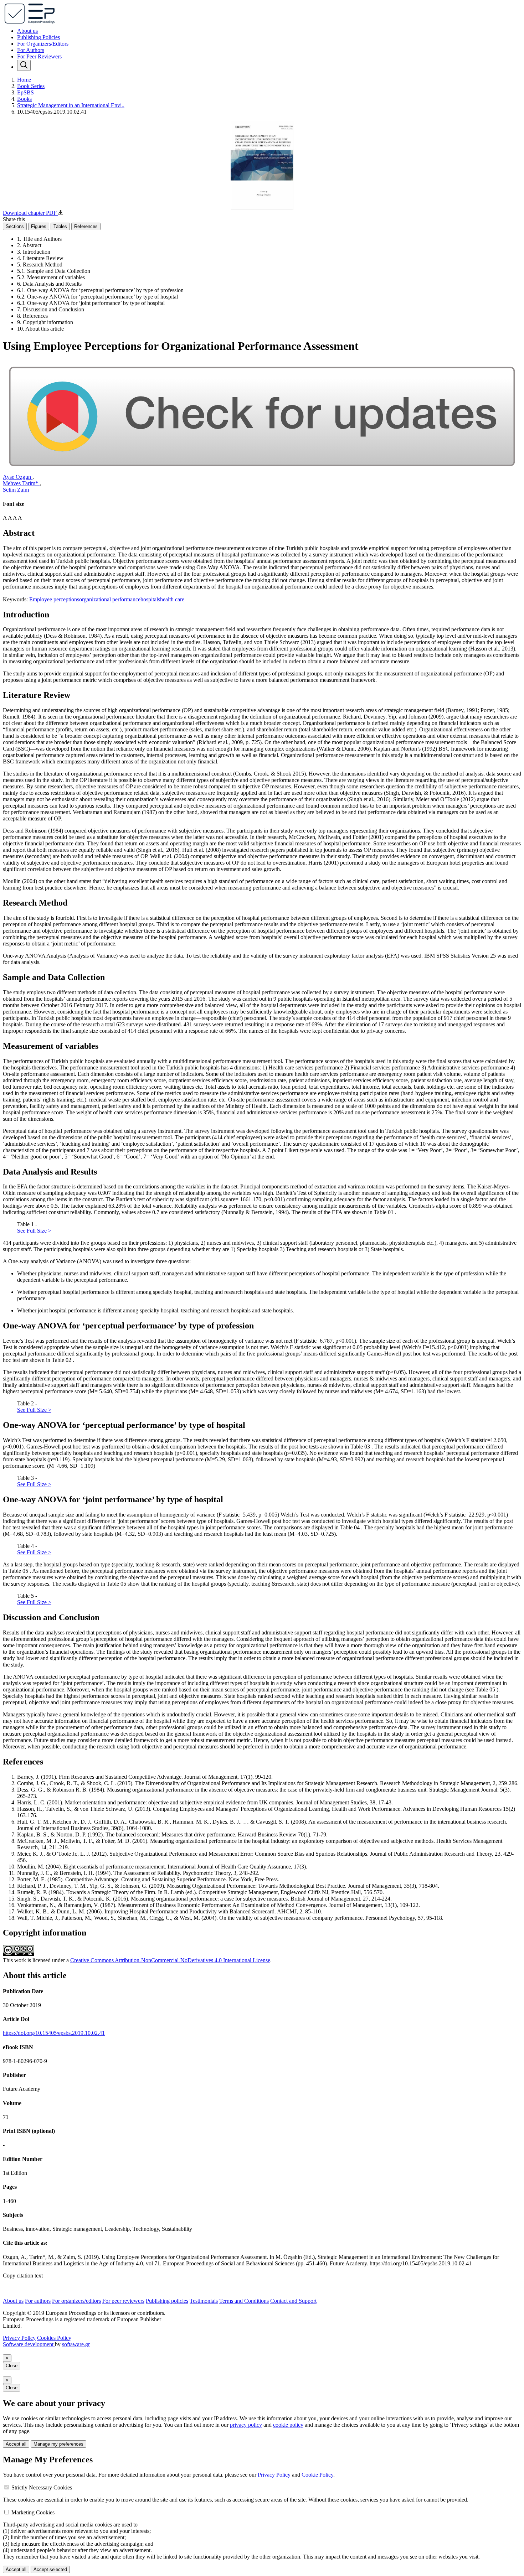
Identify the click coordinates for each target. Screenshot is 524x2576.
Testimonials (204, 2301)
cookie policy (288, 2425)
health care (172, 599)
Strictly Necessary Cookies (42, 2487)
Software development (29, 2344)
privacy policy (246, 2425)
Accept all (16, 2444)
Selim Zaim (16, 490)
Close (12, 2366)
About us (27, 31)
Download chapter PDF (30, 213)
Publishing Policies (38, 37)
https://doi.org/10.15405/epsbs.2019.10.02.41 (54, 2033)
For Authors (31, 50)
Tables (60, 226)
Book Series (31, 86)
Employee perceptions (54, 599)
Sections (15, 226)
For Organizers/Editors (43, 44)
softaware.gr (76, 2344)
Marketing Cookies (33, 2512)
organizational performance (110, 599)
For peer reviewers (123, 2301)
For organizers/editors (76, 2301)
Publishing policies (167, 2301)
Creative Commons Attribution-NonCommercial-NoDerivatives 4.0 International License (170, 1960)
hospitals (150, 599)
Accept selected (50, 2569)
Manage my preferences (58, 2444)
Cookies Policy (54, 2338)
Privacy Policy (19, 2338)
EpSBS (25, 92)
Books (24, 99)
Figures (39, 226)
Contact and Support (293, 2301)
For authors (38, 2301)
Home (24, 80)
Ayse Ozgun (18, 477)
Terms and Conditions (244, 2301)
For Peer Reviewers (39, 56)
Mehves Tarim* (21, 483)
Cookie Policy (317, 2475)
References (86, 226)
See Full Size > (34, 1231)
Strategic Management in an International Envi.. (71, 105)
